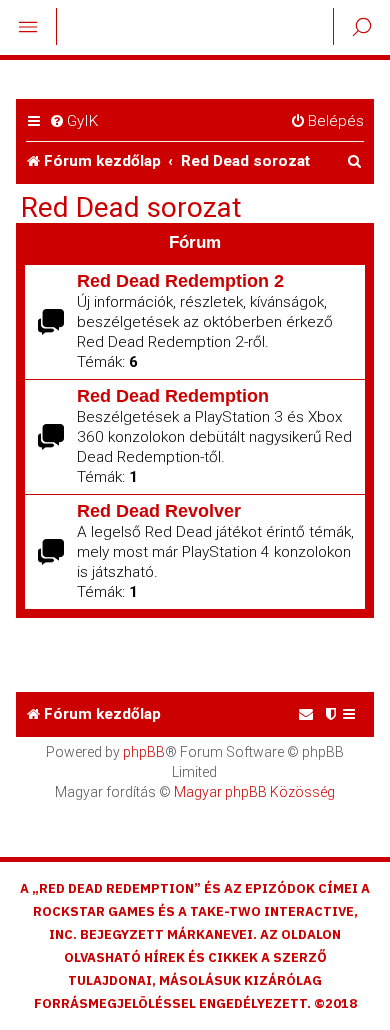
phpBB (144, 752)
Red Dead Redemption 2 (180, 280)
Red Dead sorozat (131, 208)
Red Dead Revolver (159, 510)
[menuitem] (73, 122)
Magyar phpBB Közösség (254, 792)
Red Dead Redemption (173, 395)
